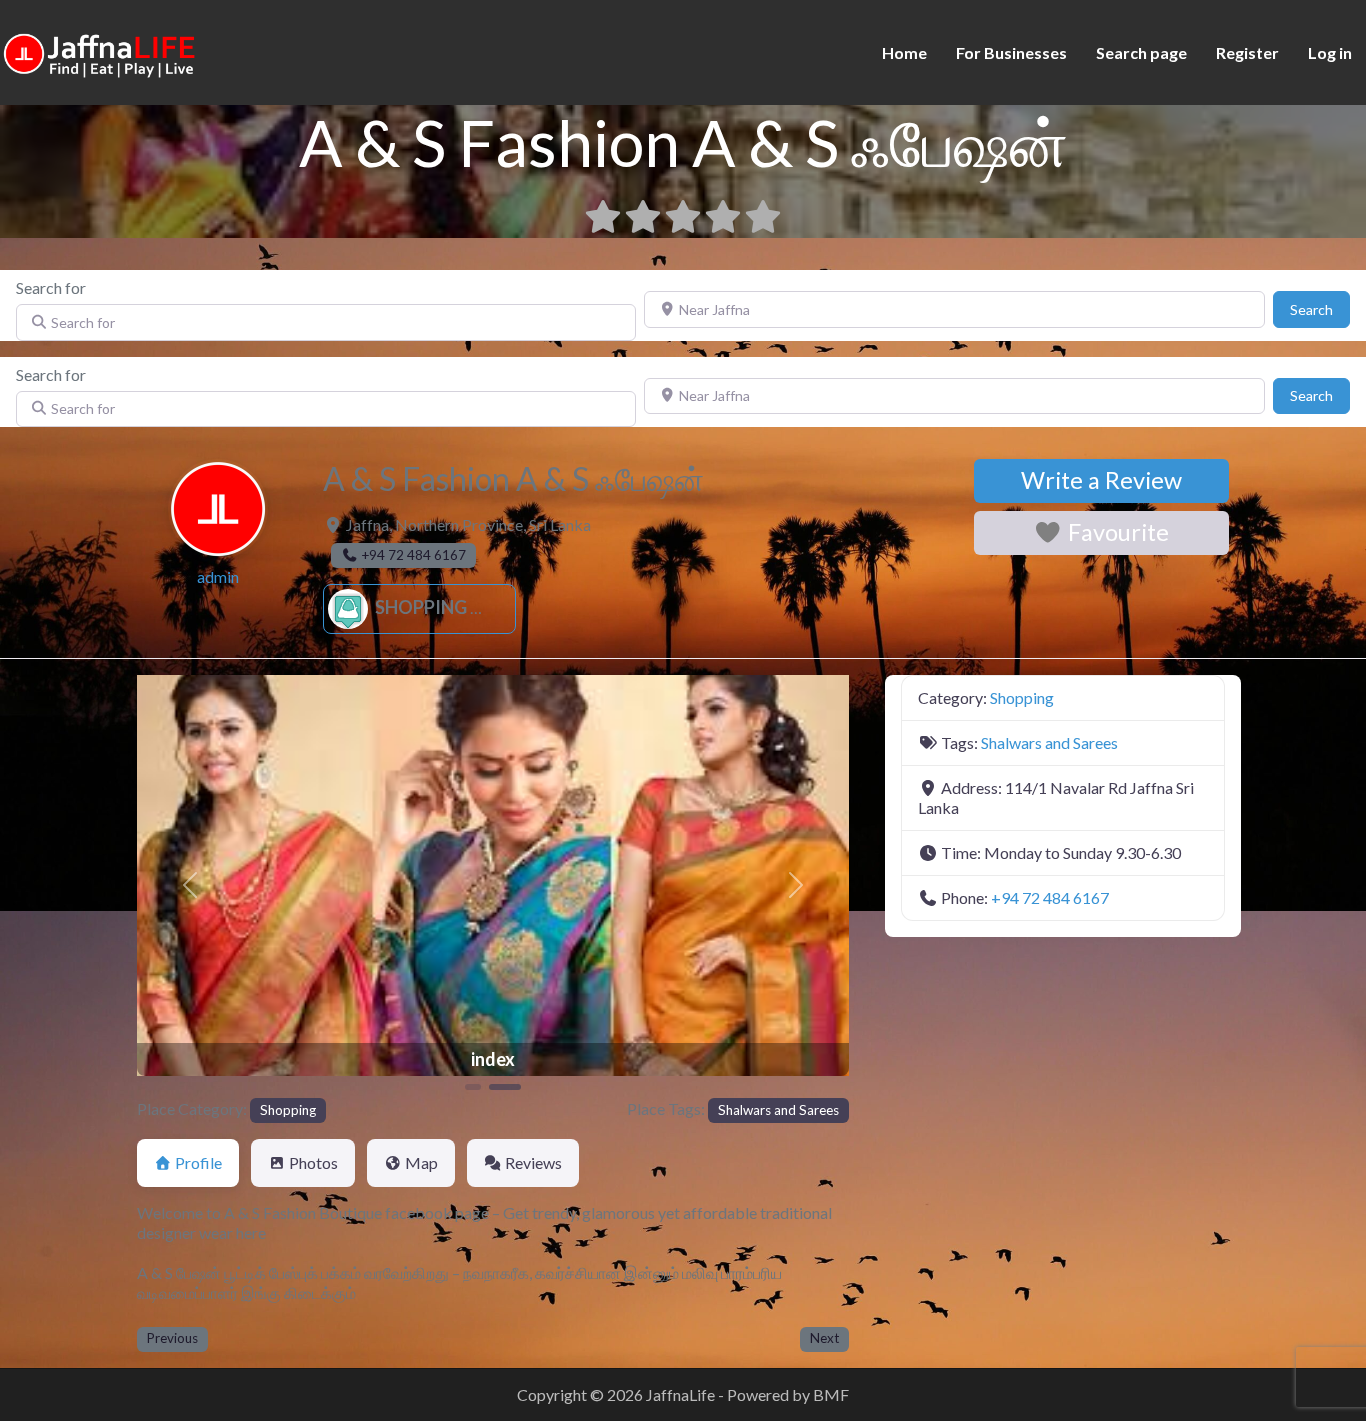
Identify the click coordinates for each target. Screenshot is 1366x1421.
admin (218, 576)
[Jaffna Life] (100, 50)
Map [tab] (421, 1162)
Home (904, 52)
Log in (1330, 52)
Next (824, 1338)
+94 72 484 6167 (1050, 897)
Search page (1141, 52)
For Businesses (1011, 52)
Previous (172, 1338)
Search (1320, 309)
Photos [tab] (313, 1162)
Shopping (419, 607)
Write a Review (1101, 480)
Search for (51, 287)
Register (1247, 52)
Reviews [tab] (533, 1162)
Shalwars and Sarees (778, 1110)
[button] (190, 884)
